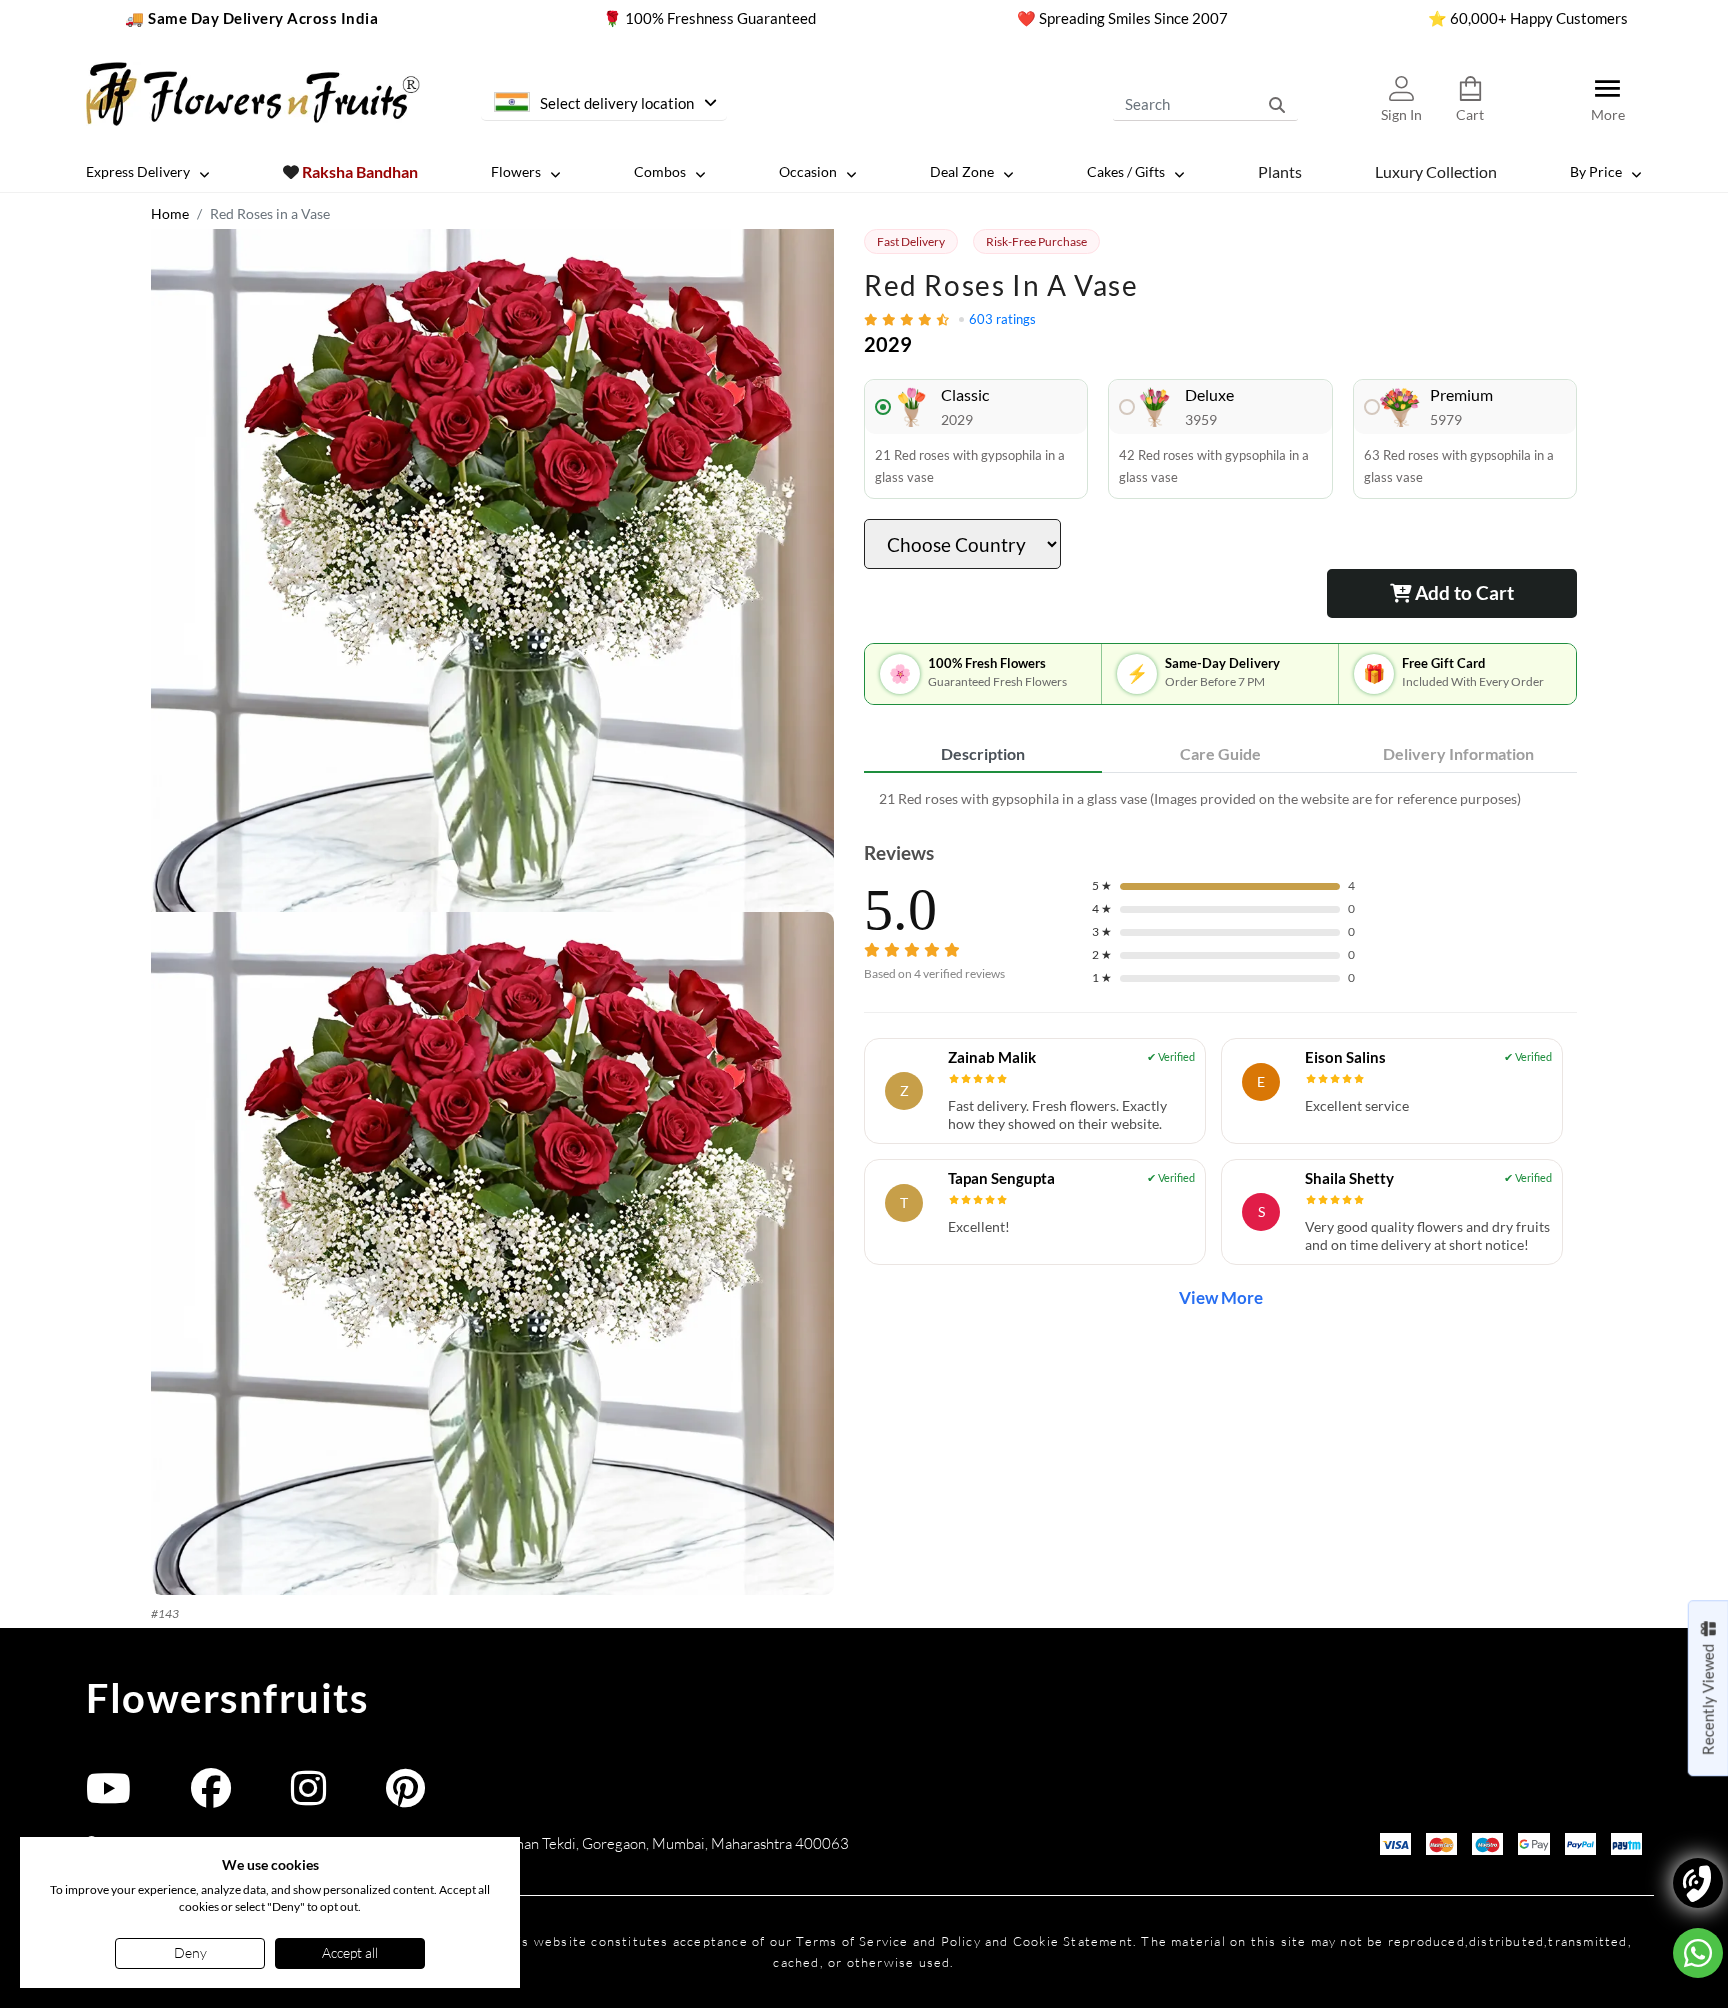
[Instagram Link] (308, 1797)
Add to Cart (1462, 592)
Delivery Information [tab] (1458, 753)
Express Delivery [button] (138, 171)
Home (170, 213)
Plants (1280, 170)
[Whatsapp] (1698, 1953)
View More (1221, 1297)
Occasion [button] (808, 171)
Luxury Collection (1436, 170)
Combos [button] (660, 171)
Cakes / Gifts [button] (1126, 171)
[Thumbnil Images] (492, 570)
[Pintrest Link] (405, 1797)
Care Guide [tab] (1220, 753)
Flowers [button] (516, 171)
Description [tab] (983, 753)
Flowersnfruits (227, 1698)
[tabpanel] (1220, 798)
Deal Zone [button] (962, 171)
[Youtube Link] (108, 1797)
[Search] (1277, 104)
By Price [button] (1596, 171)
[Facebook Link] (211, 1797)
